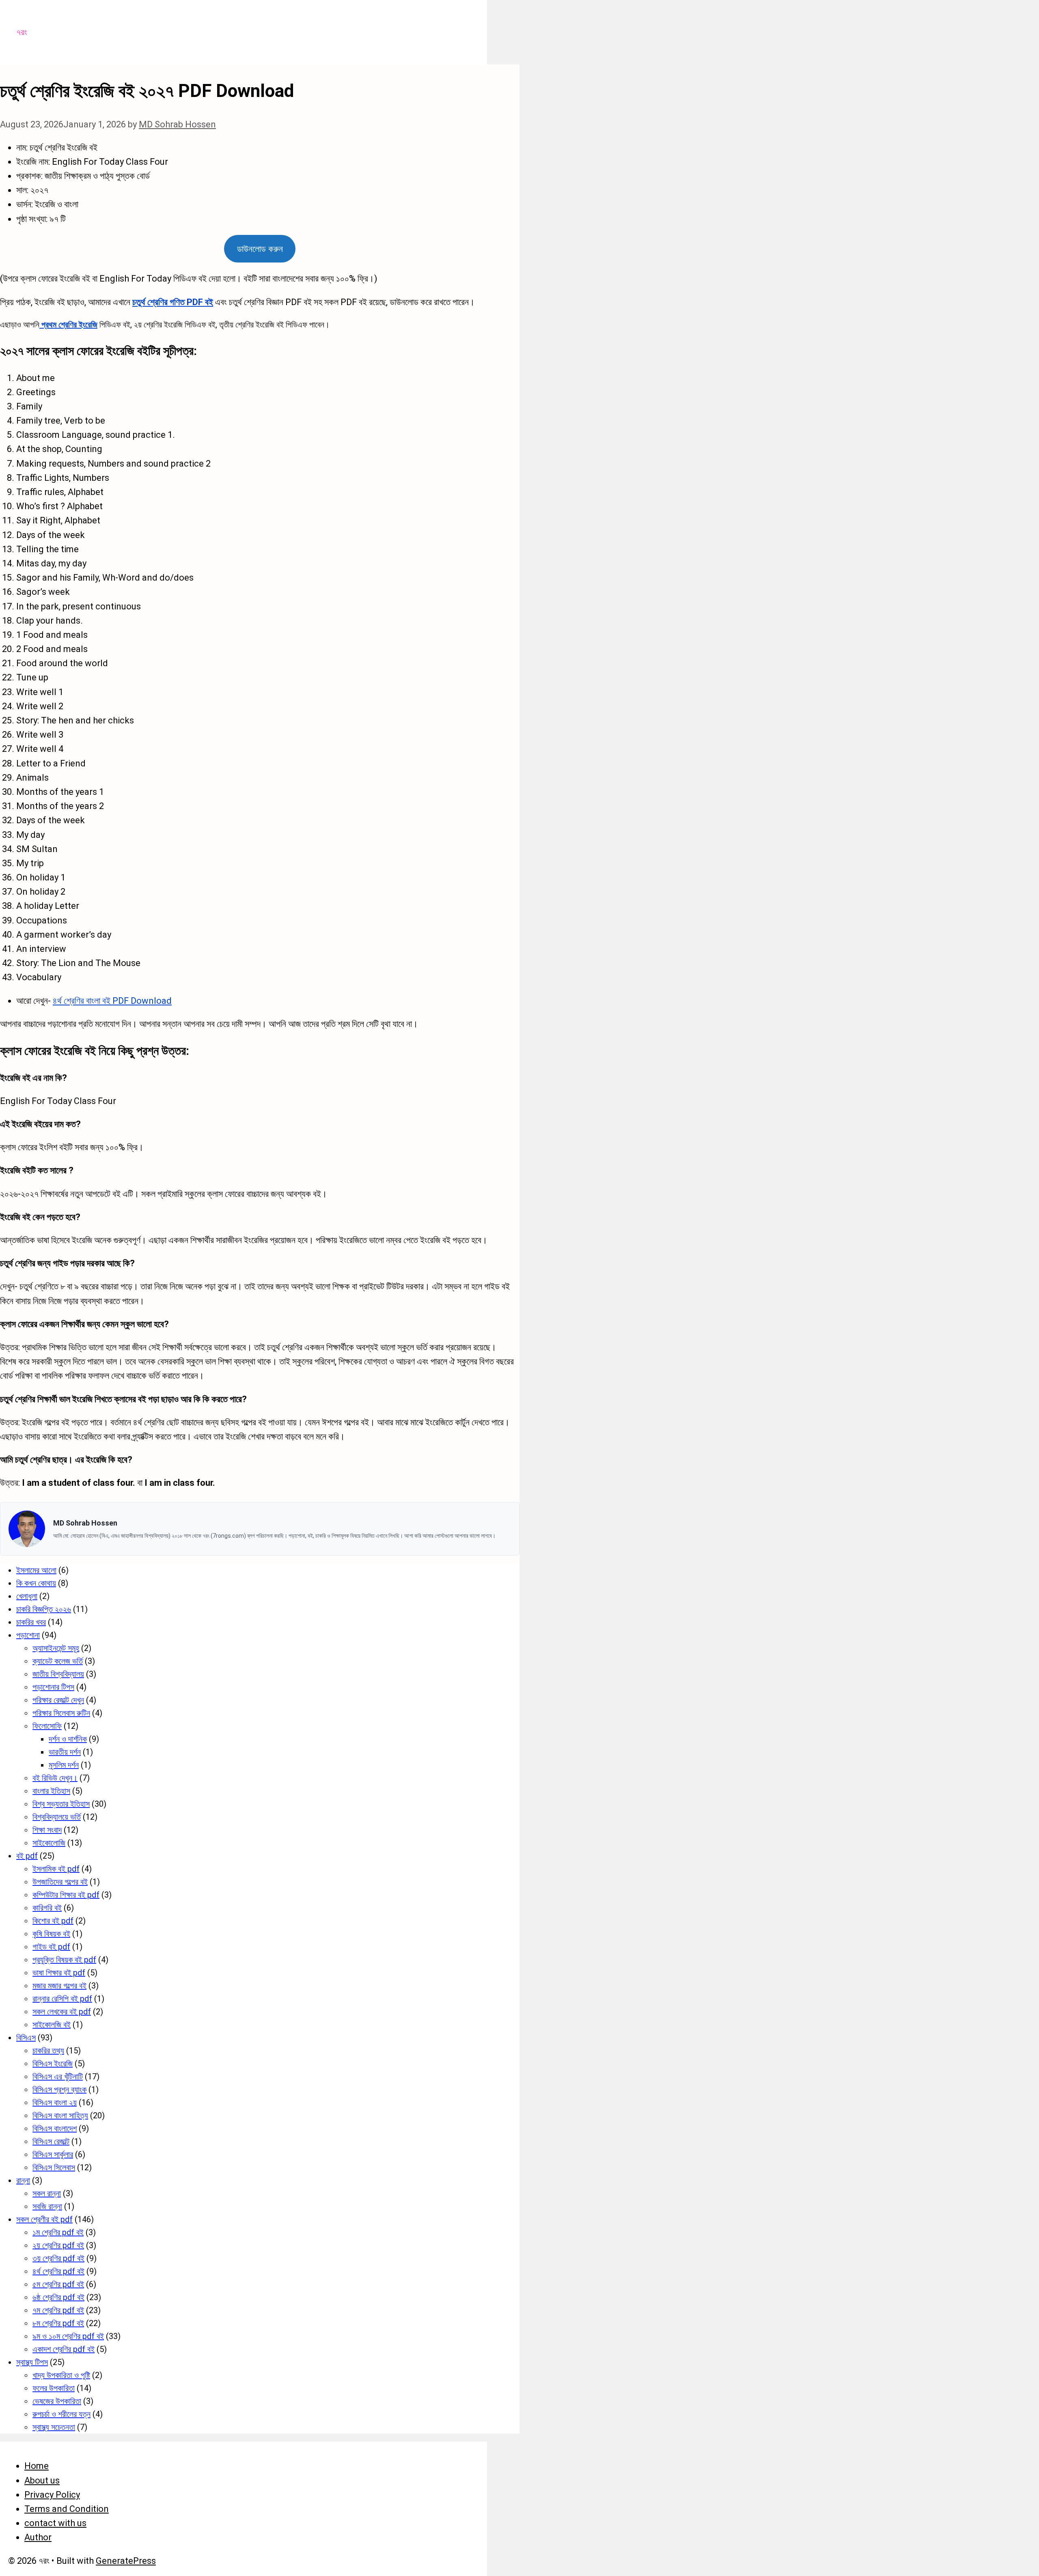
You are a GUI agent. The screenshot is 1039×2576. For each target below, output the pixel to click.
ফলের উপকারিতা (54, 2388)
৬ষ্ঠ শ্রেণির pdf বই (58, 2297)
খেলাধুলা (27, 1596)
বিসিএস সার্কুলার (53, 2154)
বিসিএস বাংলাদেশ (55, 2128)
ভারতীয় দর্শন (65, 1752)
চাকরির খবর (31, 1622)
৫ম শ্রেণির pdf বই (58, 2284)
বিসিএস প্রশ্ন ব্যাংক (59, 2090)
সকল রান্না (47, 2193)
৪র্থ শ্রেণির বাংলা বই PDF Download (112, 1001)
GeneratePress (126, 2561)
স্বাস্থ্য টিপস (32, 2362)
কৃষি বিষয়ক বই (51, 1934)
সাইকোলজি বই (52, 2025)
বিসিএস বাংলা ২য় (55, 2103)
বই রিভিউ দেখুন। (55, 1778)
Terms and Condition (67, 2509)
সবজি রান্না (47, 2206)
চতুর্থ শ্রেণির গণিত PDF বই (173, 302)
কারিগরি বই (47, 1908)
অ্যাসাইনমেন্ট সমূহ (56, 1648)
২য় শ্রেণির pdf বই (58, 2245)
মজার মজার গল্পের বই (59, 1986)
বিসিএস (26, 2038)
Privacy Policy (52, 2495)
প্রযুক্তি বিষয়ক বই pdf (64, 1960)
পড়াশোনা (28, 1635)
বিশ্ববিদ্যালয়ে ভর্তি (57, 1817)
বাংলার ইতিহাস (51, 1791)
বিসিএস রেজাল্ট (51, 2141)
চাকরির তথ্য (48, 2051)
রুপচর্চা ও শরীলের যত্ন (61, 2414)
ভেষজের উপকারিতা (57, 2401)
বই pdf (27, 1856)
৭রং (22, 32)
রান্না (23, 2180)
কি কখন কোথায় (36, 1583)
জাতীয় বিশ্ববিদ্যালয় (58, 1674)
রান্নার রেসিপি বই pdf (62, 1999)
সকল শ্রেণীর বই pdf (44, 2219)
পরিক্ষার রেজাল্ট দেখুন (58, 1700)
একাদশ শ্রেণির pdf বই (64, 2349)
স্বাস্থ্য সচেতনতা (54, 2427)
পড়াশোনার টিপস (53, 1687)
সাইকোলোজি (49, 1843)
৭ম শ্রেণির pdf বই (58, 2310)
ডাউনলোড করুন (260, 249)
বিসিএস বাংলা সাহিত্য (60, 2115)
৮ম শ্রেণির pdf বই (58, 2323)
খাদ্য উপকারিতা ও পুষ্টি (61, 2375)
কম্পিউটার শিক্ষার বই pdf (66, 1895)
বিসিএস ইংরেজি (53, 2064)
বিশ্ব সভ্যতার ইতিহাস (61, 1804)
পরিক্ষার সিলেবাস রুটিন (61, 1713)
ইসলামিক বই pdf (56, 1869)
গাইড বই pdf (51, 1947)
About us (42, 2480)
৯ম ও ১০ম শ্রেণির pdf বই (68, 2336)
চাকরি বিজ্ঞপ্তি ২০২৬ (44, 1609)
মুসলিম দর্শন (64, 1765)
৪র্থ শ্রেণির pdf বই (58, 2271)
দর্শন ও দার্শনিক (68, 1739)
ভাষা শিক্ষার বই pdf (59, 1973)
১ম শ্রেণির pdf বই (58, 2232)
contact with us (55, 2523)
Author (38, 2537)
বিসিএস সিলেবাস (54, 2167)
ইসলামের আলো (36, 1570)
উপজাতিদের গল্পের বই (60, 1882)
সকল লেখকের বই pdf (62, 2012)
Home (37, 2466)
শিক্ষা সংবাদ (47, 1830)
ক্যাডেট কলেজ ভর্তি (58, 1661)
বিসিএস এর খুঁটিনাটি (58, 2077)
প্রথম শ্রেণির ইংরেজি (68, 325)
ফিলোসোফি (47, 1726)
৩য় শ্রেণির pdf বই (58, 2258)
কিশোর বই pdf (53, 1921)
